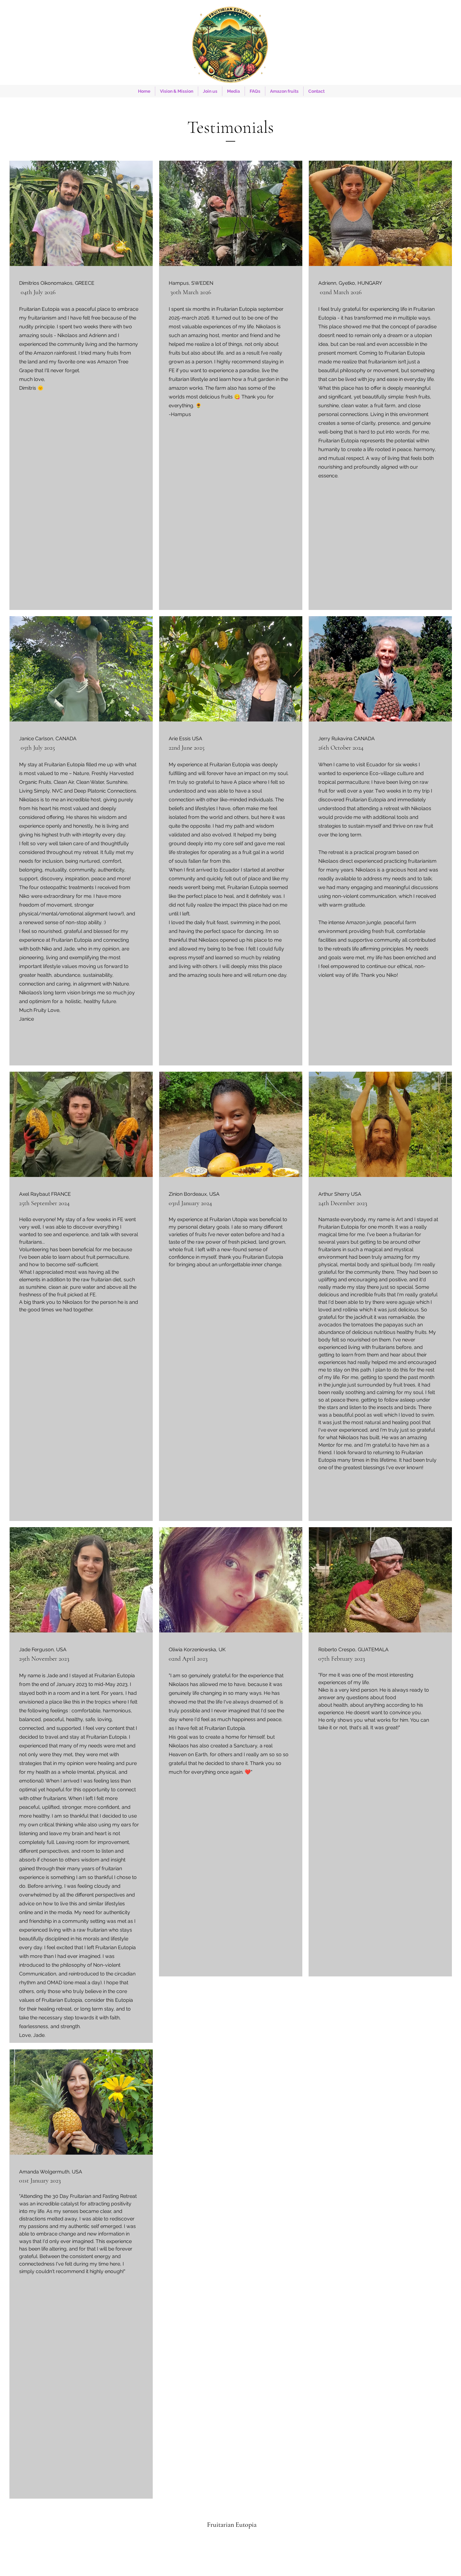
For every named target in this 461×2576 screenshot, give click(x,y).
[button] (210, 91)
